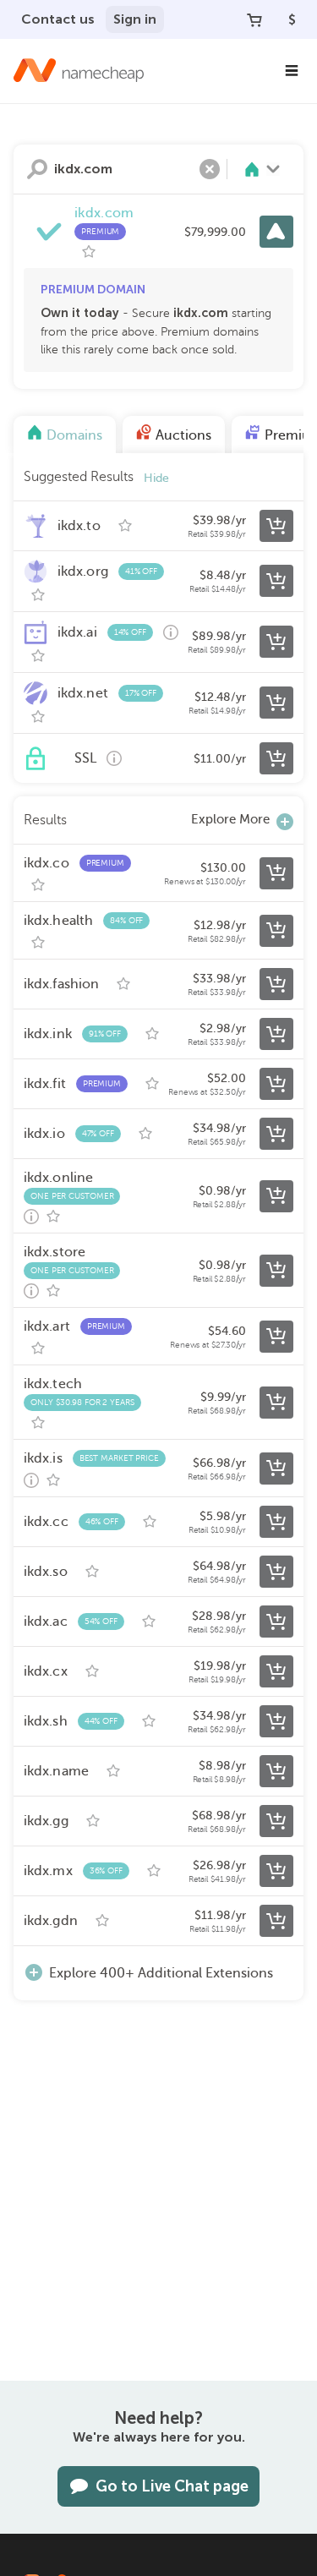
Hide (156, 478)
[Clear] (210, 169)
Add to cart (276, 526)
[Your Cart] (254, 19)
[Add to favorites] (89, 252)
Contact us (58, 19)
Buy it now (276, 232)
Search (37, 169)
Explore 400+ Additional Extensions (161, 1973)
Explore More (230, 819)
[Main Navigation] (292, 71)
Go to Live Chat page (172, 2486)
